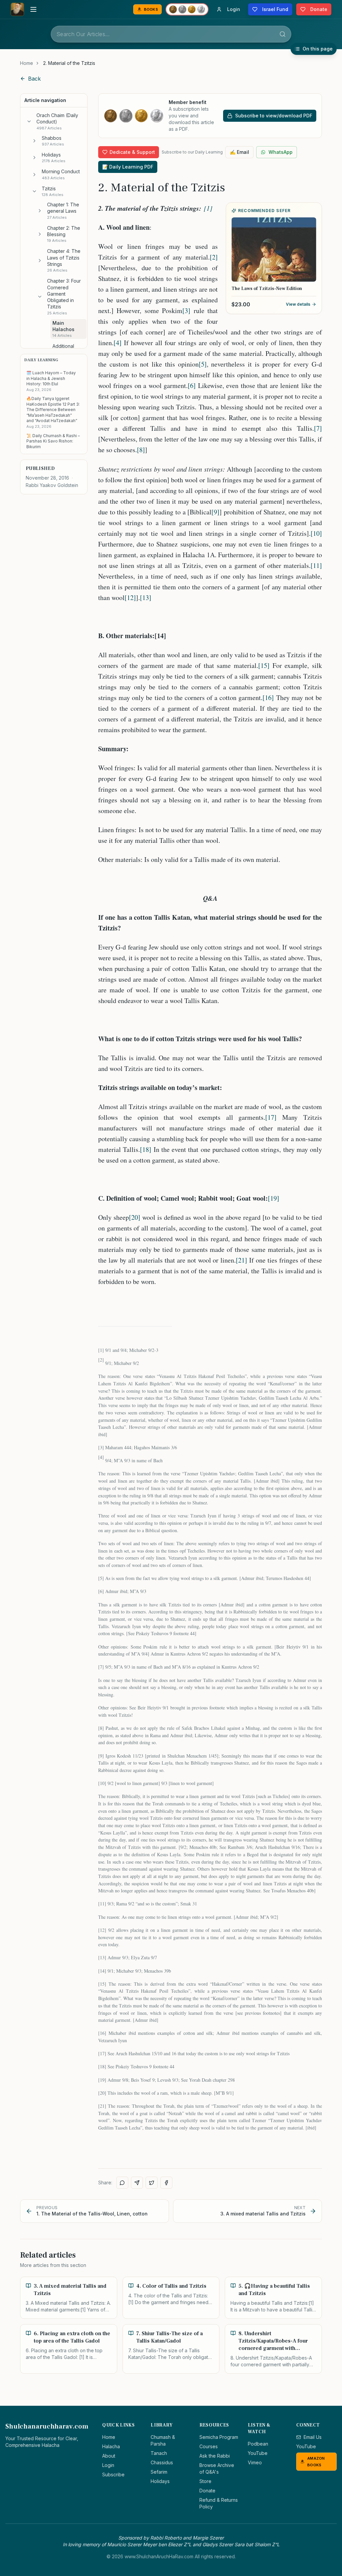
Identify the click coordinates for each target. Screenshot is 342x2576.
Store (205, 2481)
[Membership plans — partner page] (187, 9)
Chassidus (162, 2462)
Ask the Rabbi (215, 2456)
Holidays (160, 2481)
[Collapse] (29, 121)
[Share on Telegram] (137, 2183)
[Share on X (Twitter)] (152, 2183)
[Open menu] (33, 9)
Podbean (258, 2444)
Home (27, 63)
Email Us (313, 2437)
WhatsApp (281, 152)
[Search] (283, 34)
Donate (207, 2491)
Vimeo (255, 2462)
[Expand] (34, 141)
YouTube (258, 2453)
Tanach (159, 2453)
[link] (69, 63)
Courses (209, 2446)
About (109, 2456)
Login (108, 2465)
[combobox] (171, 34)
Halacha (111, 2446)
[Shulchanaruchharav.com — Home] (17, 9)
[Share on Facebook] (166, 2183)
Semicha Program (219, 2437)
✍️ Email (239, 152)
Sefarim (159, 2472)
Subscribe (113, 2474)
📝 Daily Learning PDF (128, 167)
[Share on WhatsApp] (122, 2183)
